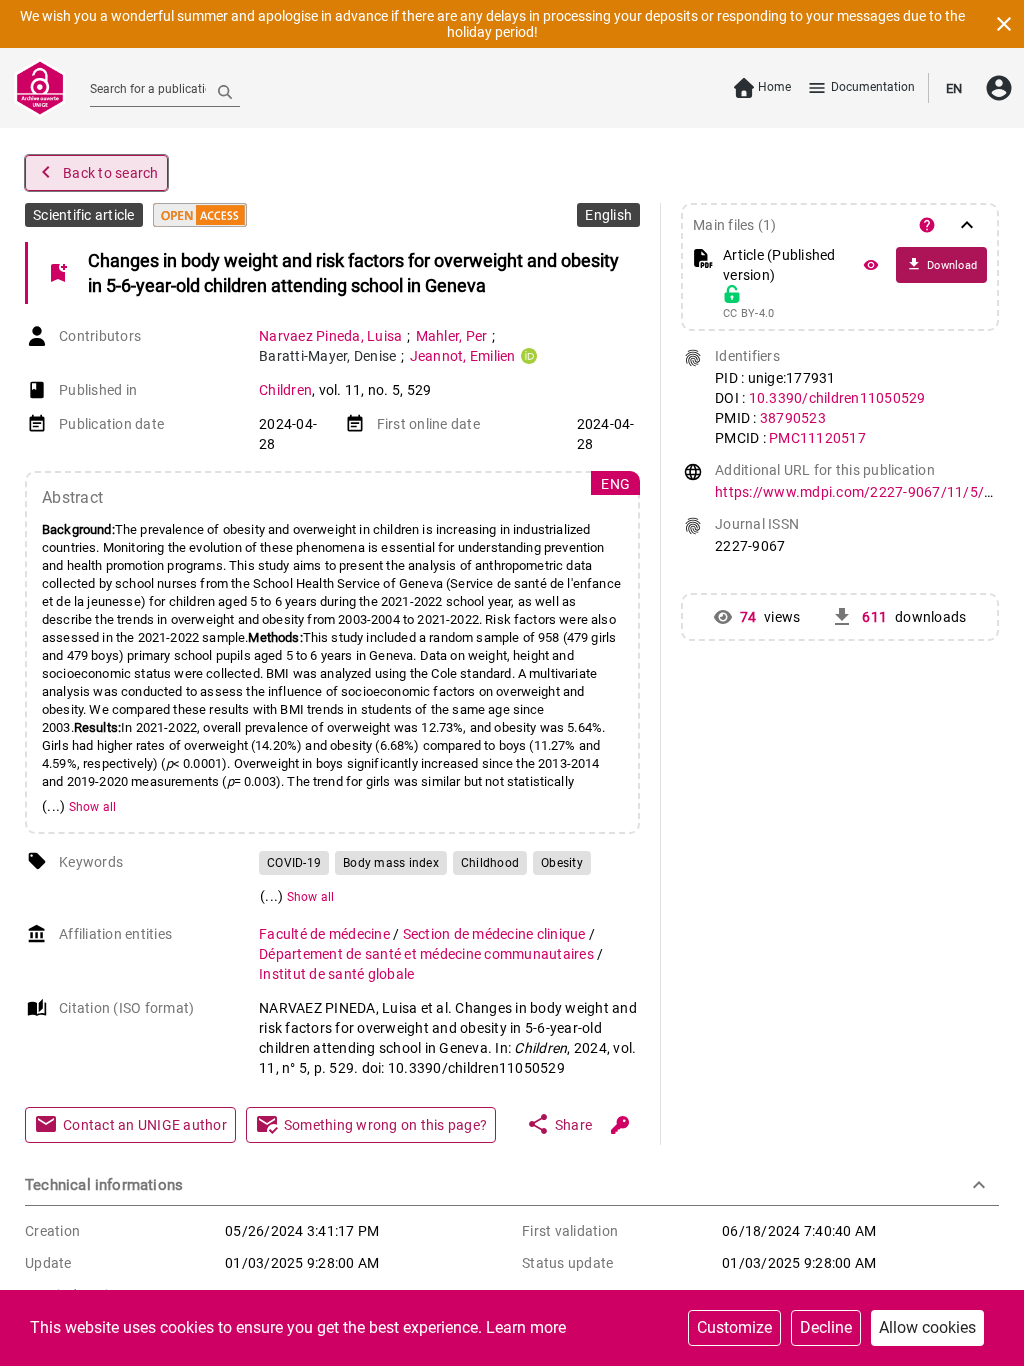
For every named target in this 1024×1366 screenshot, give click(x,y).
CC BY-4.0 (748, 314)
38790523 (793, 418)
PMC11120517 (817, 438)
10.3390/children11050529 (837, 398)
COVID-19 (294, 863)
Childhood (490, 863)
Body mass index (391, 863)
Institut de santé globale (336, 974)
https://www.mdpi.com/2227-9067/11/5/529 (862, 492)
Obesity (562, 863)
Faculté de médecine (326, 934)
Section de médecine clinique (496, 934)
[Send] (225, 91)
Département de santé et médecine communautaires (428, 954)
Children (285, 390)
